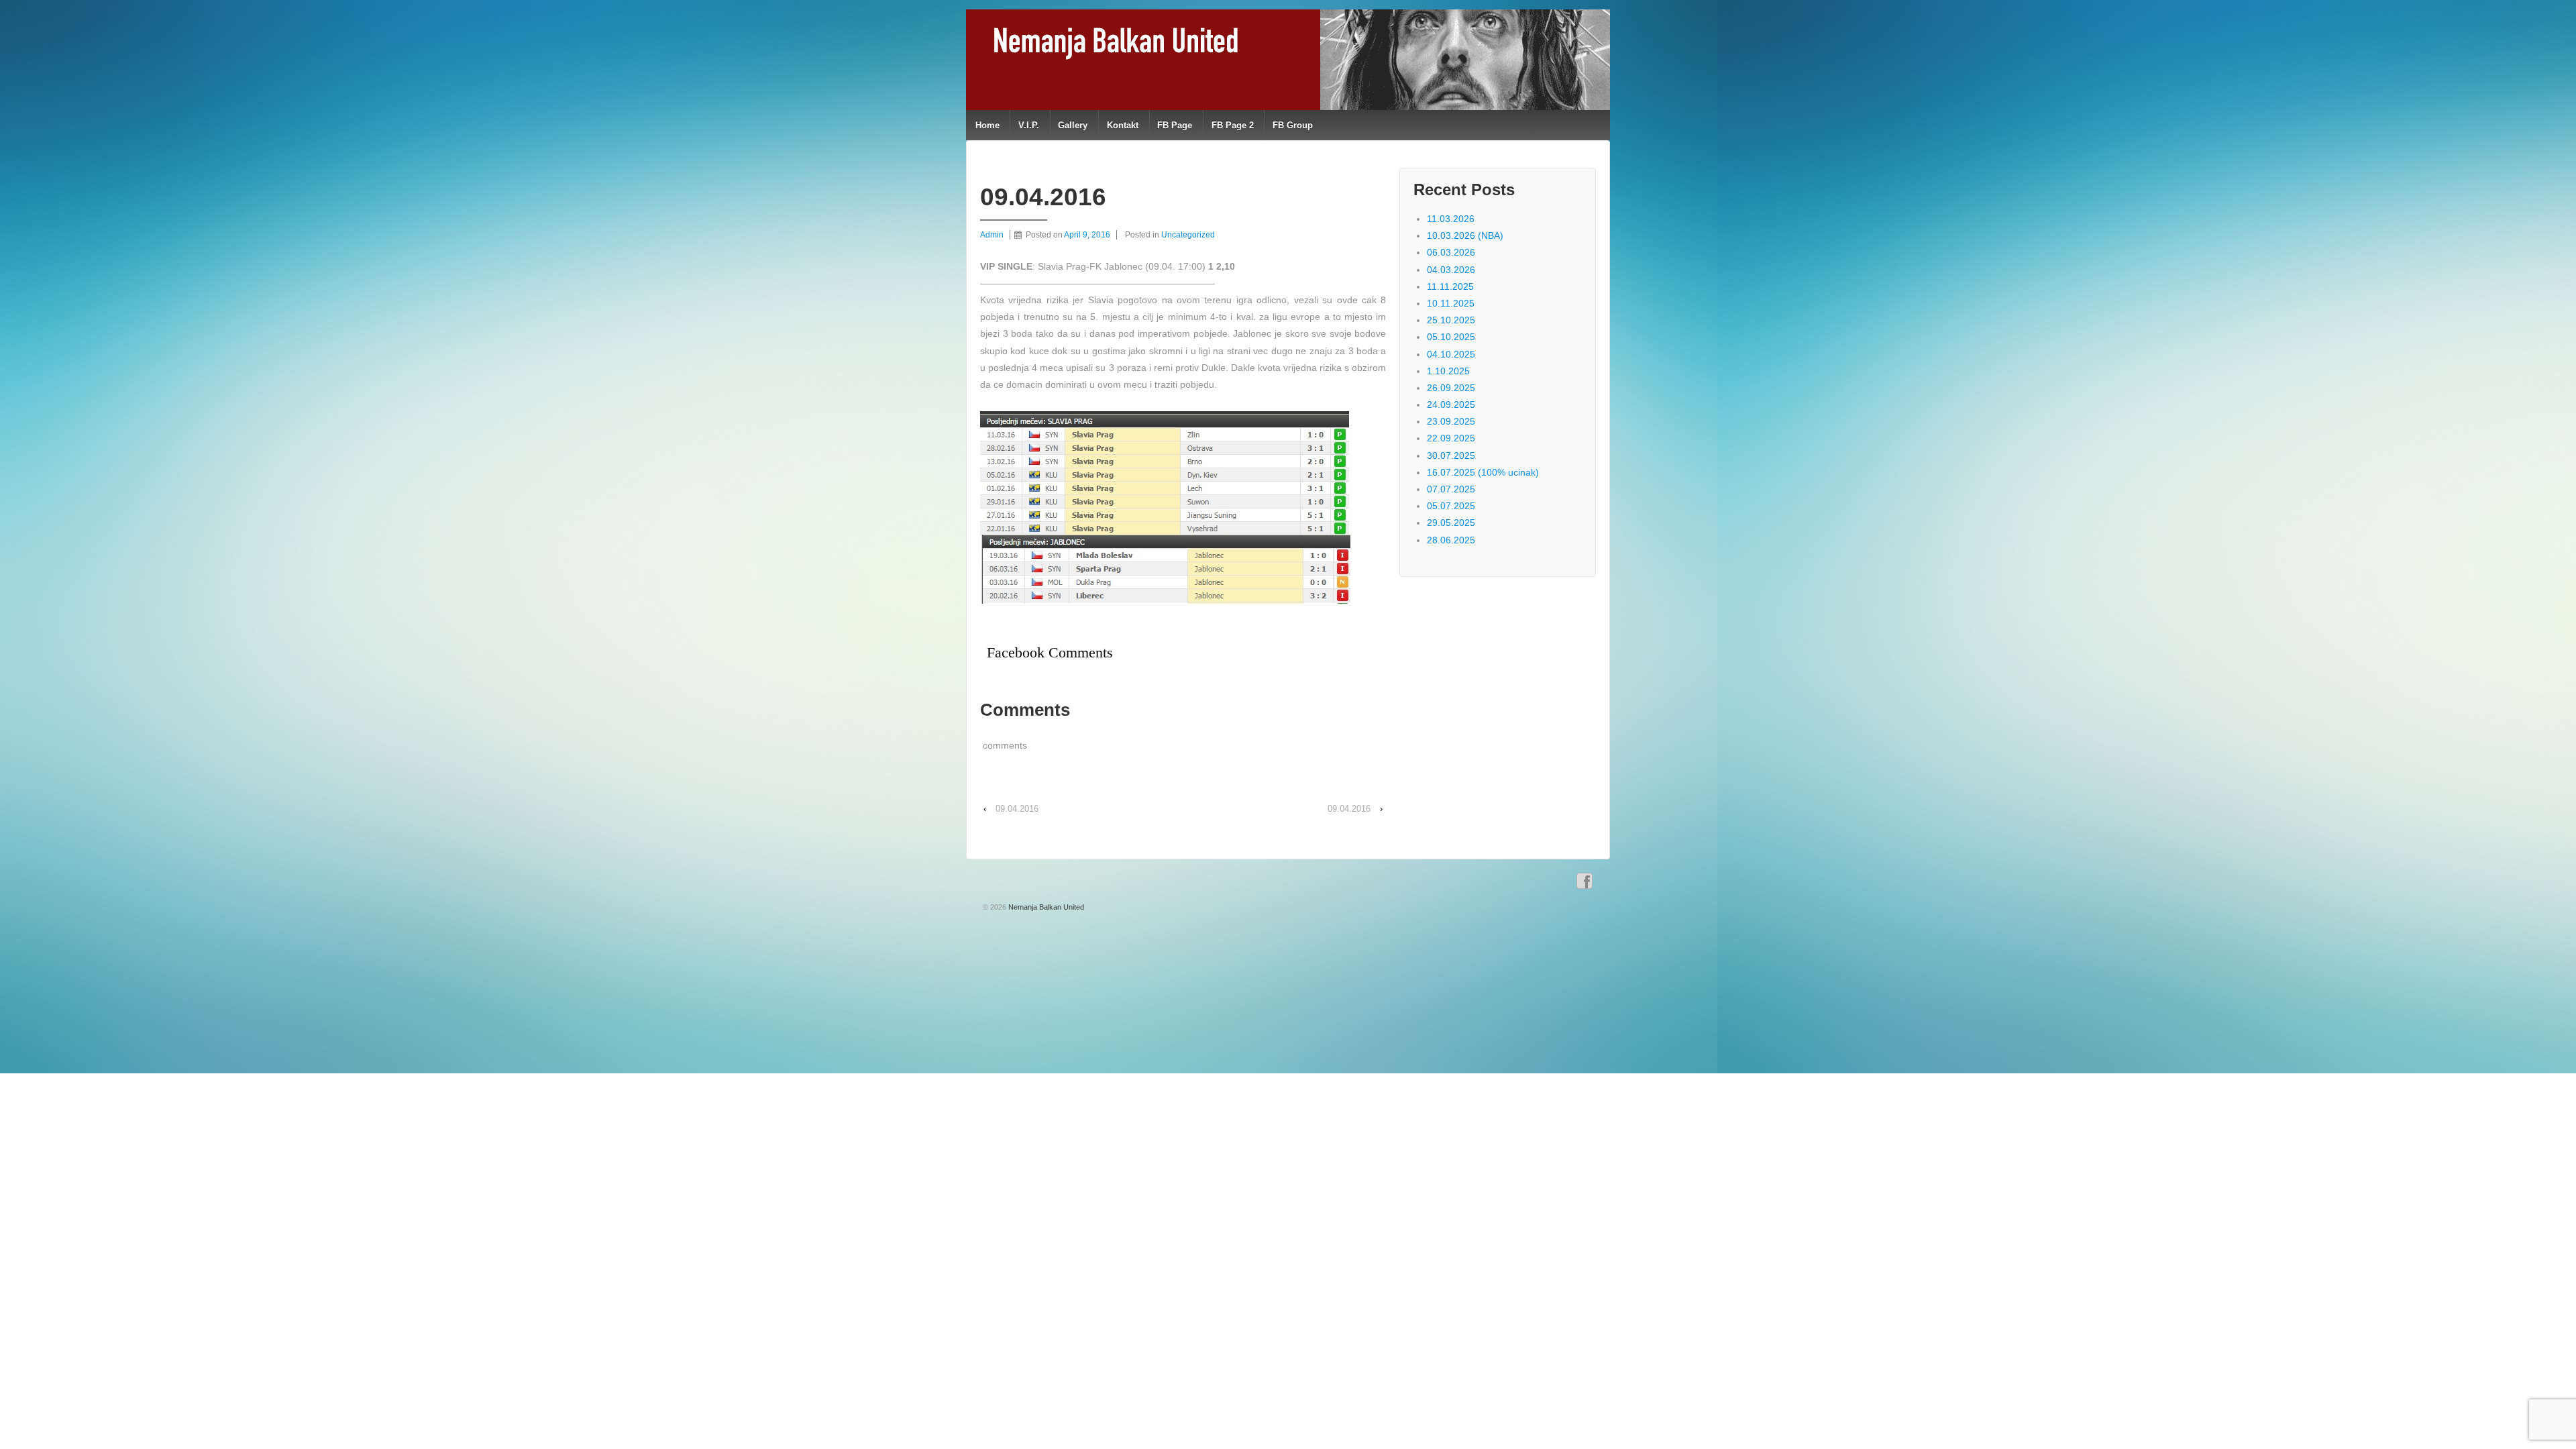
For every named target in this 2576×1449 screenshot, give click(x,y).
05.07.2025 (1451, 506)
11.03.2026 (1451, 219)
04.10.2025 (1451, 354)
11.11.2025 (1450, 286)
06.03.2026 (1451, 252)
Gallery (1073, 125)
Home (987, 125)
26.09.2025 (1451, 388)
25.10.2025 (1451, 320)
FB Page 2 (1233, 125)
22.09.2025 (1451, 438)
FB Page (1175, 125)
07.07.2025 (1451, 489)
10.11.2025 (1451, 303)
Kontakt (1123, 125)
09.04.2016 (1017, 809)
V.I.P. (1029, 125)
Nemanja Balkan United (1045, 907)
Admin (992, 235)
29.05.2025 (1451, 523)
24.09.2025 (1451, 405)
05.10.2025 (1451, 337)
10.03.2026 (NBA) (1465, 235)
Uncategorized (1188, 235)
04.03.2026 (1451, 270)
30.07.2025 (1451, 455)
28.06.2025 (1451, 540)
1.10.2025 (1448, 371)
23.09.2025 (1451, 421)
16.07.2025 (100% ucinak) (1483, 472)
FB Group (1293, 125)
